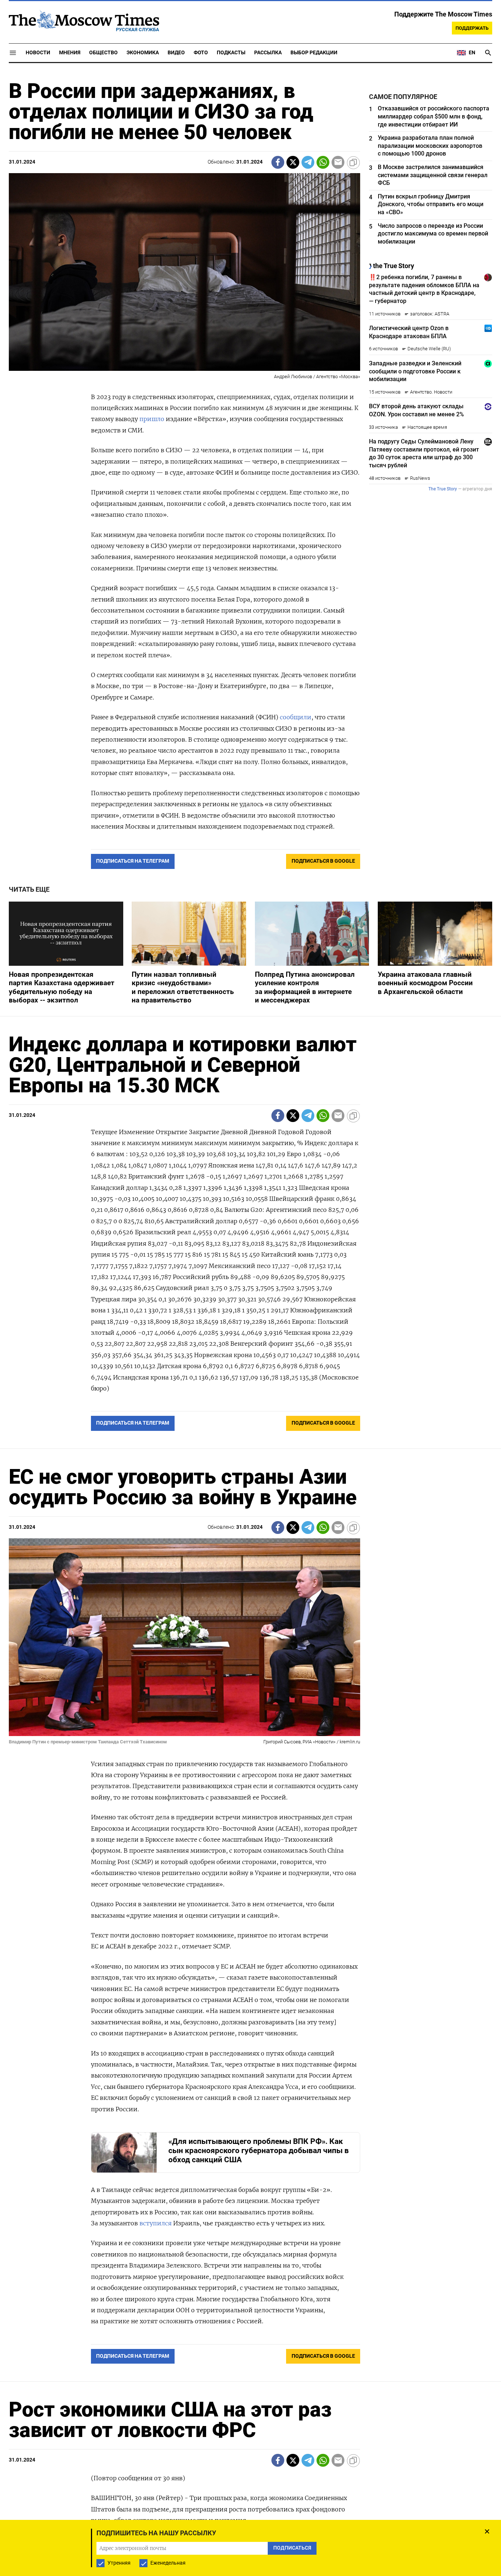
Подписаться (251, 1331)
